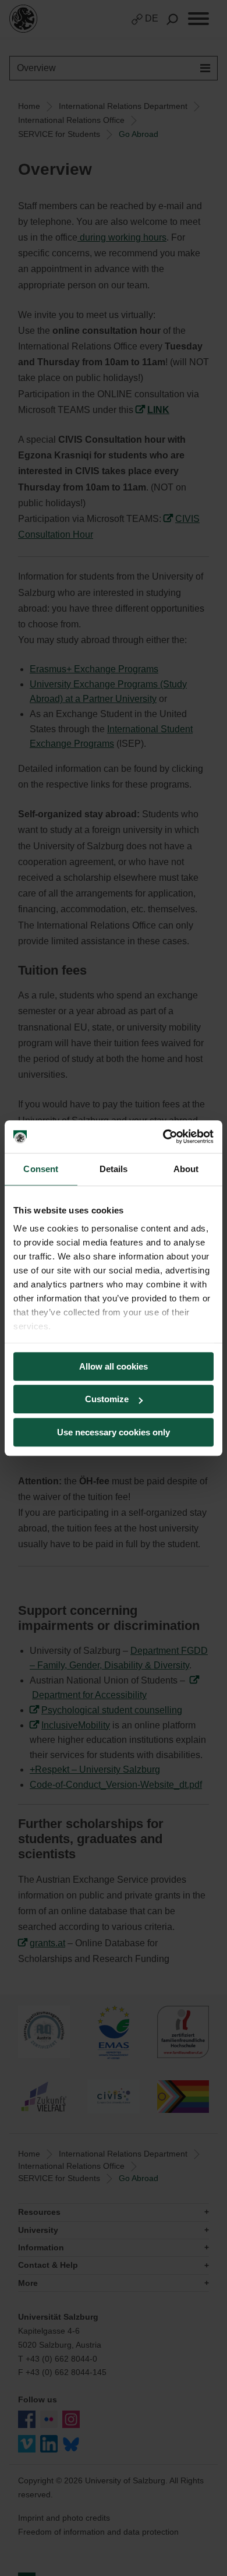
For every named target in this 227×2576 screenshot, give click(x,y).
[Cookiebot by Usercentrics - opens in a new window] (163, 1137)
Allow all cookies (114, 1366)
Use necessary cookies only (114, 1432)
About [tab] (186, 1169)
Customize (107, 1399)
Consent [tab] (41, 1169)
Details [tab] (114, 1169)
